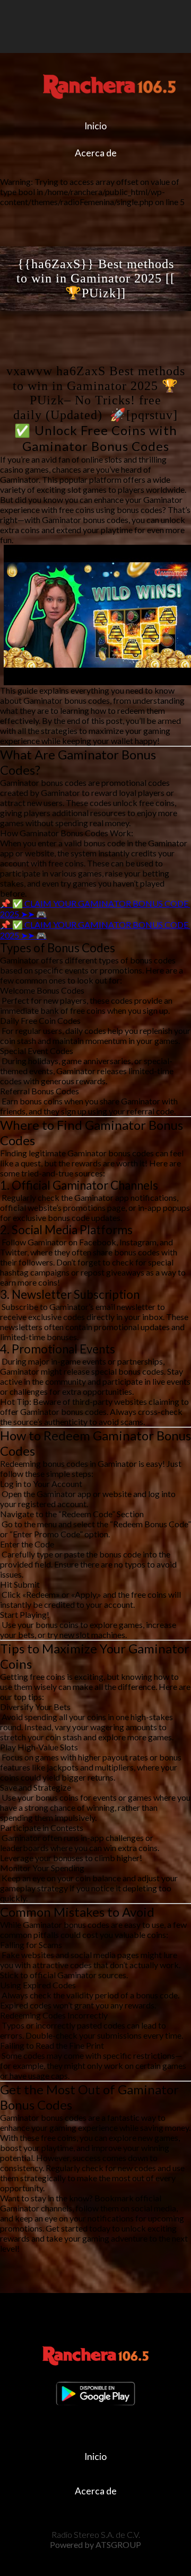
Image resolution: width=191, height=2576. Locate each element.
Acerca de (96, 153)
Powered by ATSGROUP (95, 2544)
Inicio (95, 126)
